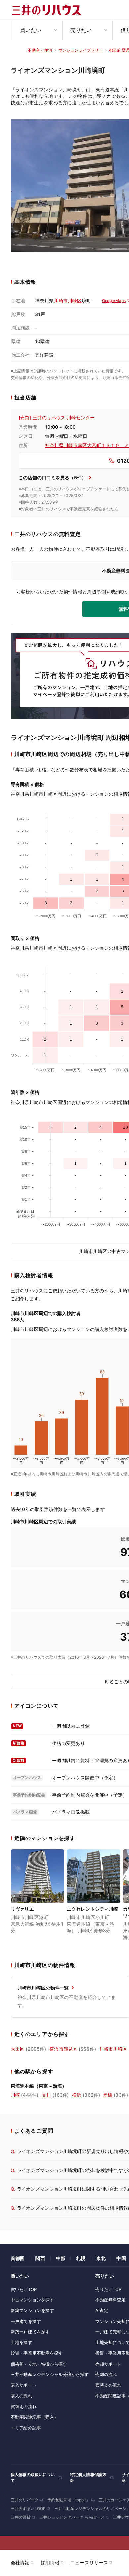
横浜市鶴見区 (63, 2049)
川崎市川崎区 (68, 301)
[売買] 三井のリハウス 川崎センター (57, 417)
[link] (37, 1899)
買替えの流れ (24, 2406)
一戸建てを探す (26, 2321)
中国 (121, 2258)
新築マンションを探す (32, 2310)
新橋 (108, 2095)
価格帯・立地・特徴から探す (39, 2364)
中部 (61, 2258)
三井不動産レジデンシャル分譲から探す (50, 2374)
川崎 (15, 2095)
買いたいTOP (24, 2289)
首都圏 (18, 2258)
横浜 (77, 2095)
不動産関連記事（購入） (34, 2417)
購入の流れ (21, 2396)
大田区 (18, 2049)
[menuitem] (37, 30)
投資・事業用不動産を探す (37, 2353)
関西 (40, 2258)
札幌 (81, 2258)
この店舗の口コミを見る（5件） (52, 478)
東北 (101, 2258)
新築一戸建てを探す (30, 2332)
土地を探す (21, 2342)
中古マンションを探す (32, 2300)
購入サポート (24, 2385)
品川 (46, 2095)
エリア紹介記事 (26, 2428)
